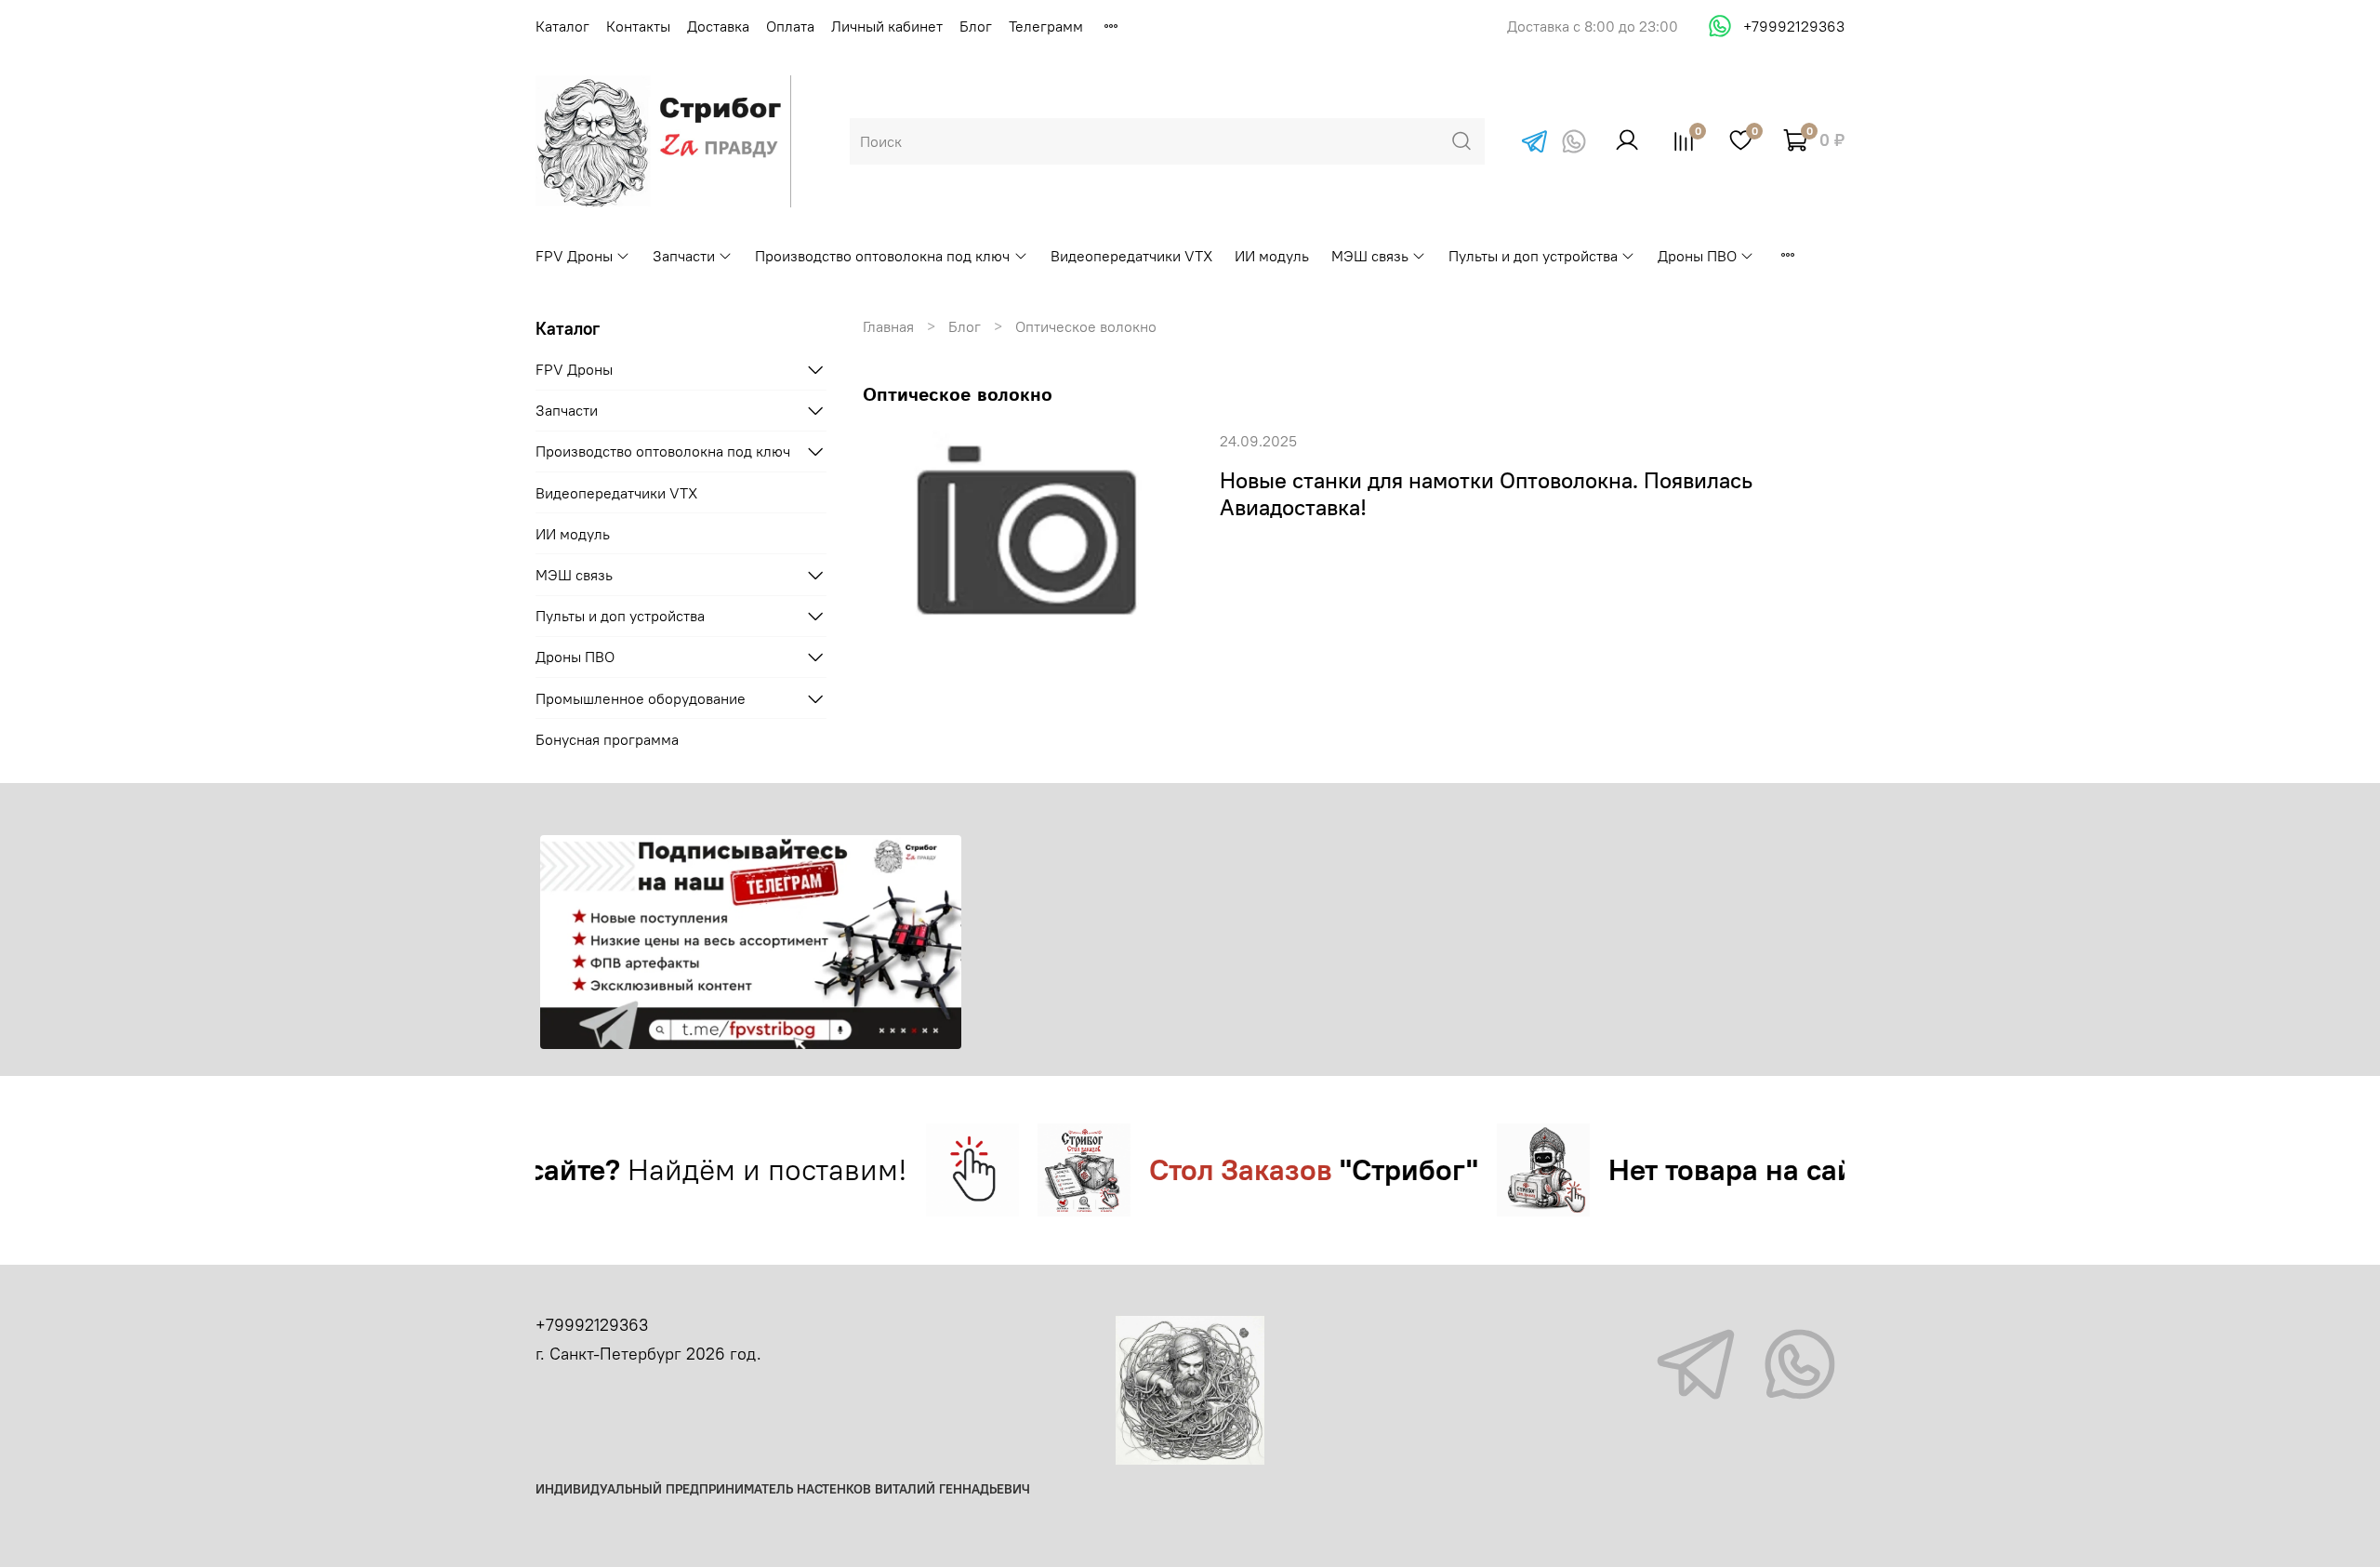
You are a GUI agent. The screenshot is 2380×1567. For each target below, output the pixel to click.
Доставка (718, 26)
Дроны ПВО (1697, 256)
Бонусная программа (607, 739)
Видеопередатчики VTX (1131, 256)
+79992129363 (1794, 26)
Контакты (638, 26)
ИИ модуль (1272, 256)
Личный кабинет (887, 26)
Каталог (562, 26)
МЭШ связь (1370, 256)
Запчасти (684, 256)
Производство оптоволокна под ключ (882, 256)
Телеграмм (1046, 26)
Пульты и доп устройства (1533, 256)
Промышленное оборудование (641, 698)
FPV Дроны (574, 256)
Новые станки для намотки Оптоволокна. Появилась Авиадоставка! (1486, 493)
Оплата (790, 26)
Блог (976, 26)
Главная (888, 326)
